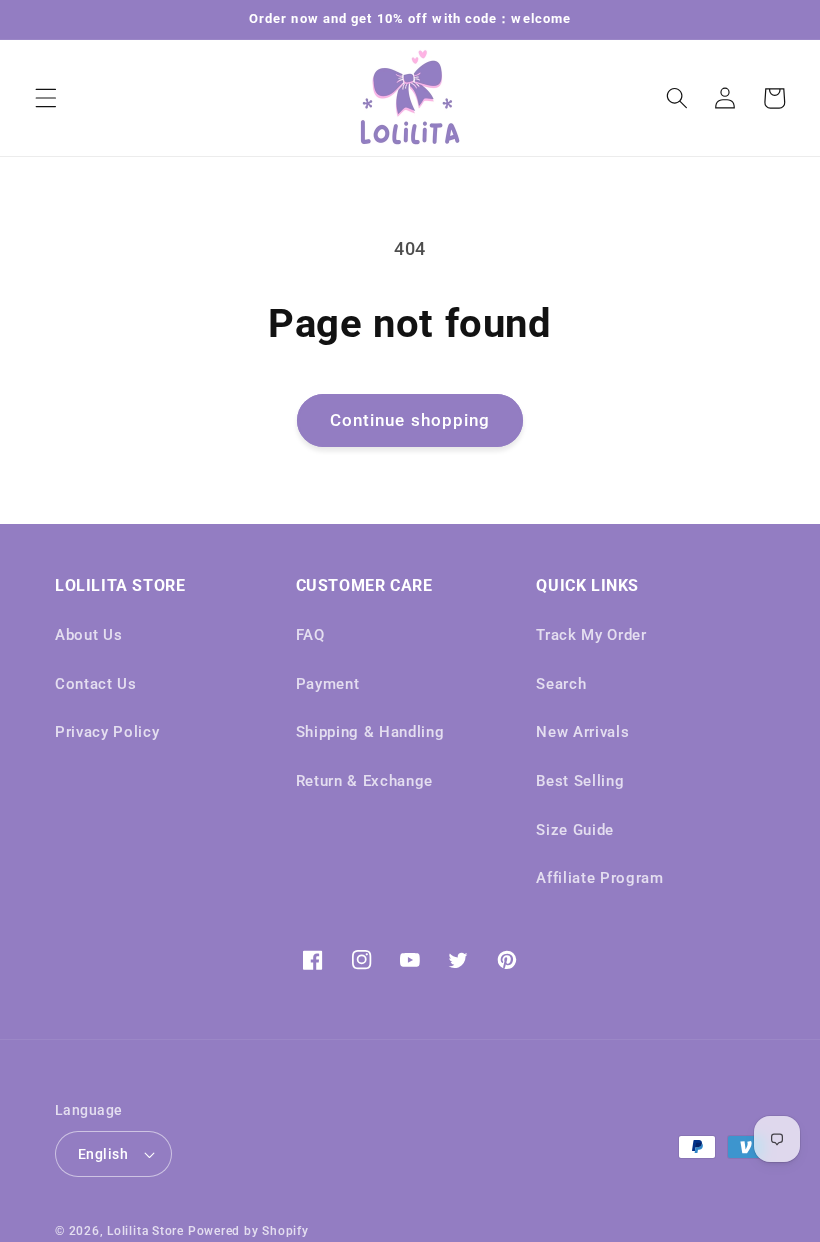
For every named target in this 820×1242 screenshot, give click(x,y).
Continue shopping (410, 420)
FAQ (310, 635)
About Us (88, 635)
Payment (328, 684)
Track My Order (591, 635)
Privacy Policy (107, 732)
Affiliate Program (599, 878)
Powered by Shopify (248, 1231)
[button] (46, 98)
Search (561, 684)
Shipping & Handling (370, 732)
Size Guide (575, 830)
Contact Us (96, 684)
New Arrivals (582, 732)
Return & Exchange (364, 781)
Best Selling (580, 781)
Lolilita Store (145, 1231)
